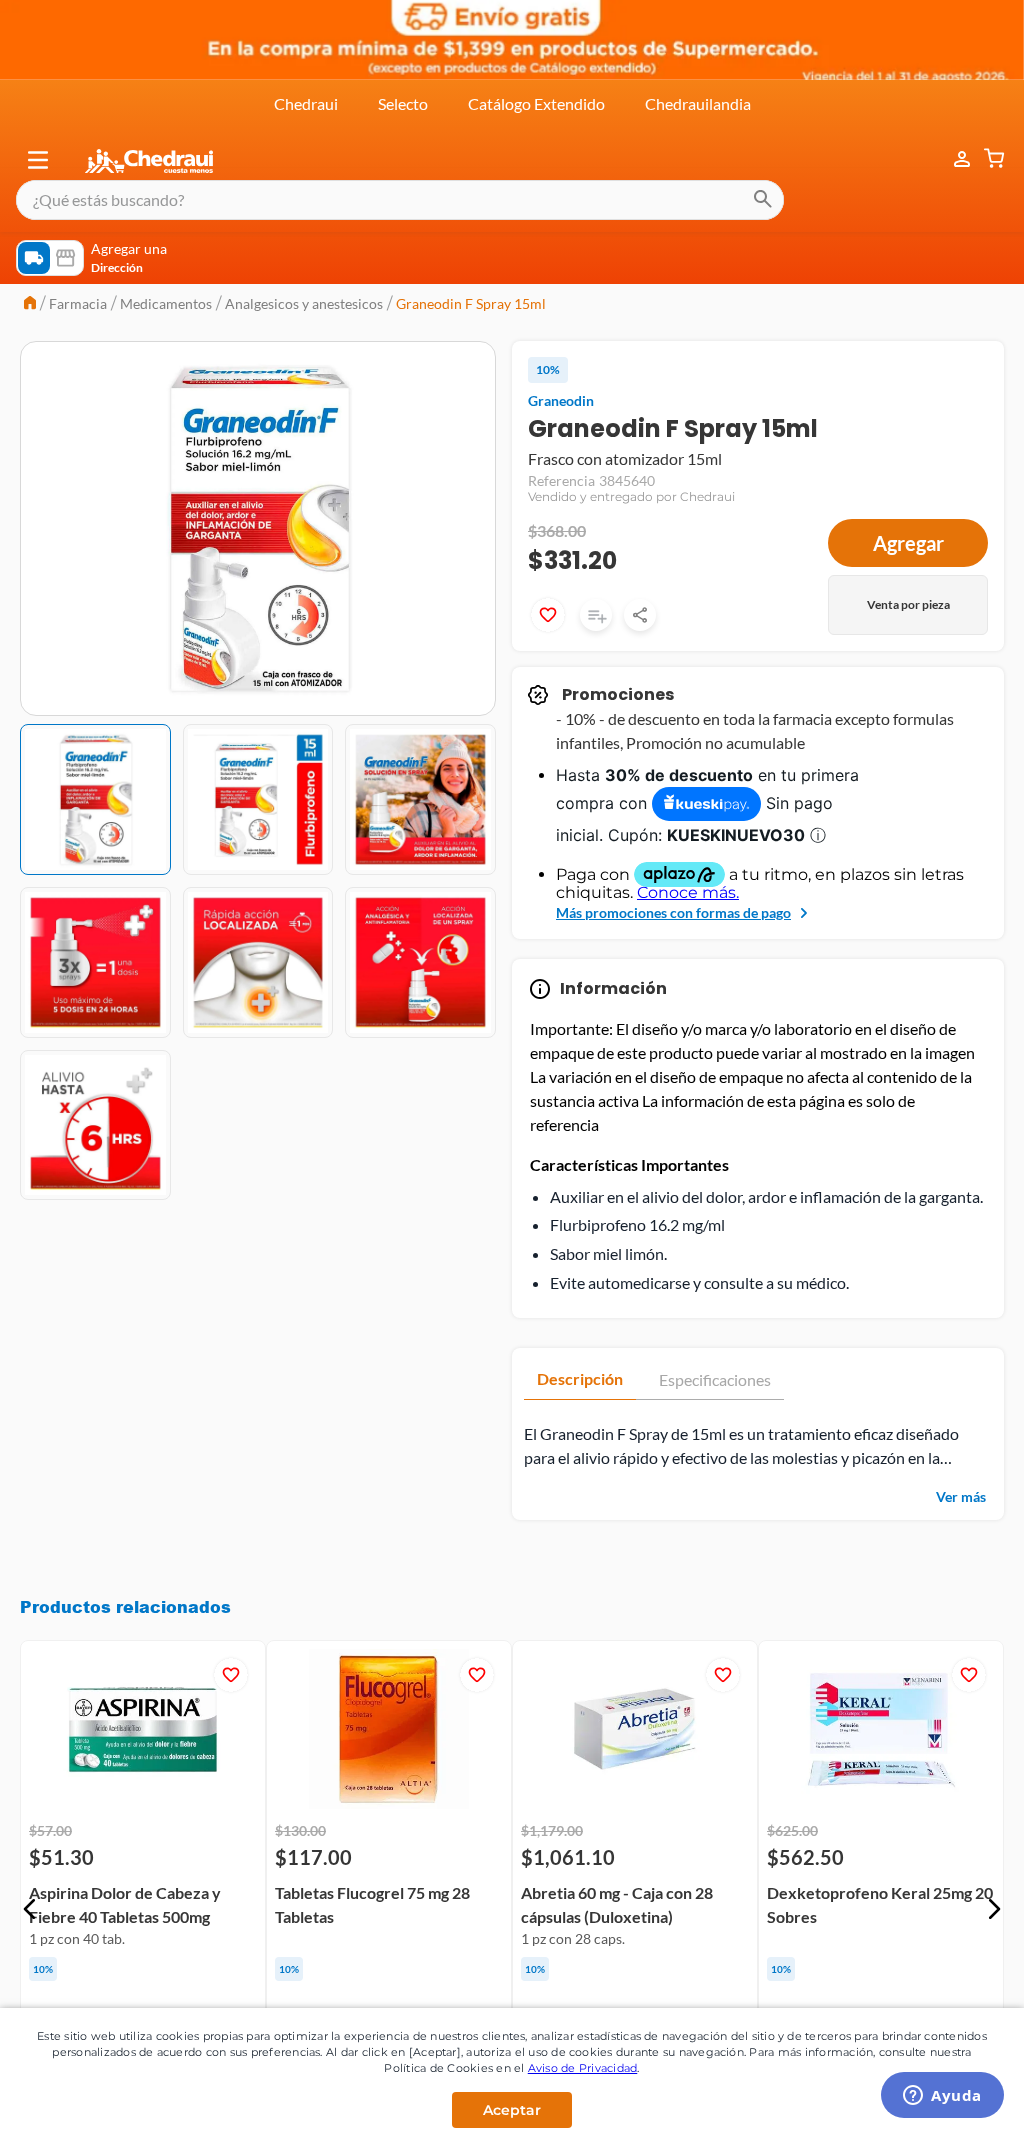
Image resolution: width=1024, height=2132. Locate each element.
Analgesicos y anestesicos (304, 303)
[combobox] (400, 200)
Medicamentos (166, 303)
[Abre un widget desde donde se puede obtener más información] (942, 2097)
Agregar (908, 543)
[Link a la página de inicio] (30, 304)
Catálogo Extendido (536, 103)
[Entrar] (952, 159)
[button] (38, 160)
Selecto (403, 103)
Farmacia (78, 303)
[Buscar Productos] (763, 200)
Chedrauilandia (698, 103)
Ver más (961, 1496)
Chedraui (306, 103)
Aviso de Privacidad (583, 2068)
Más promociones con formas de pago (673, 912)
